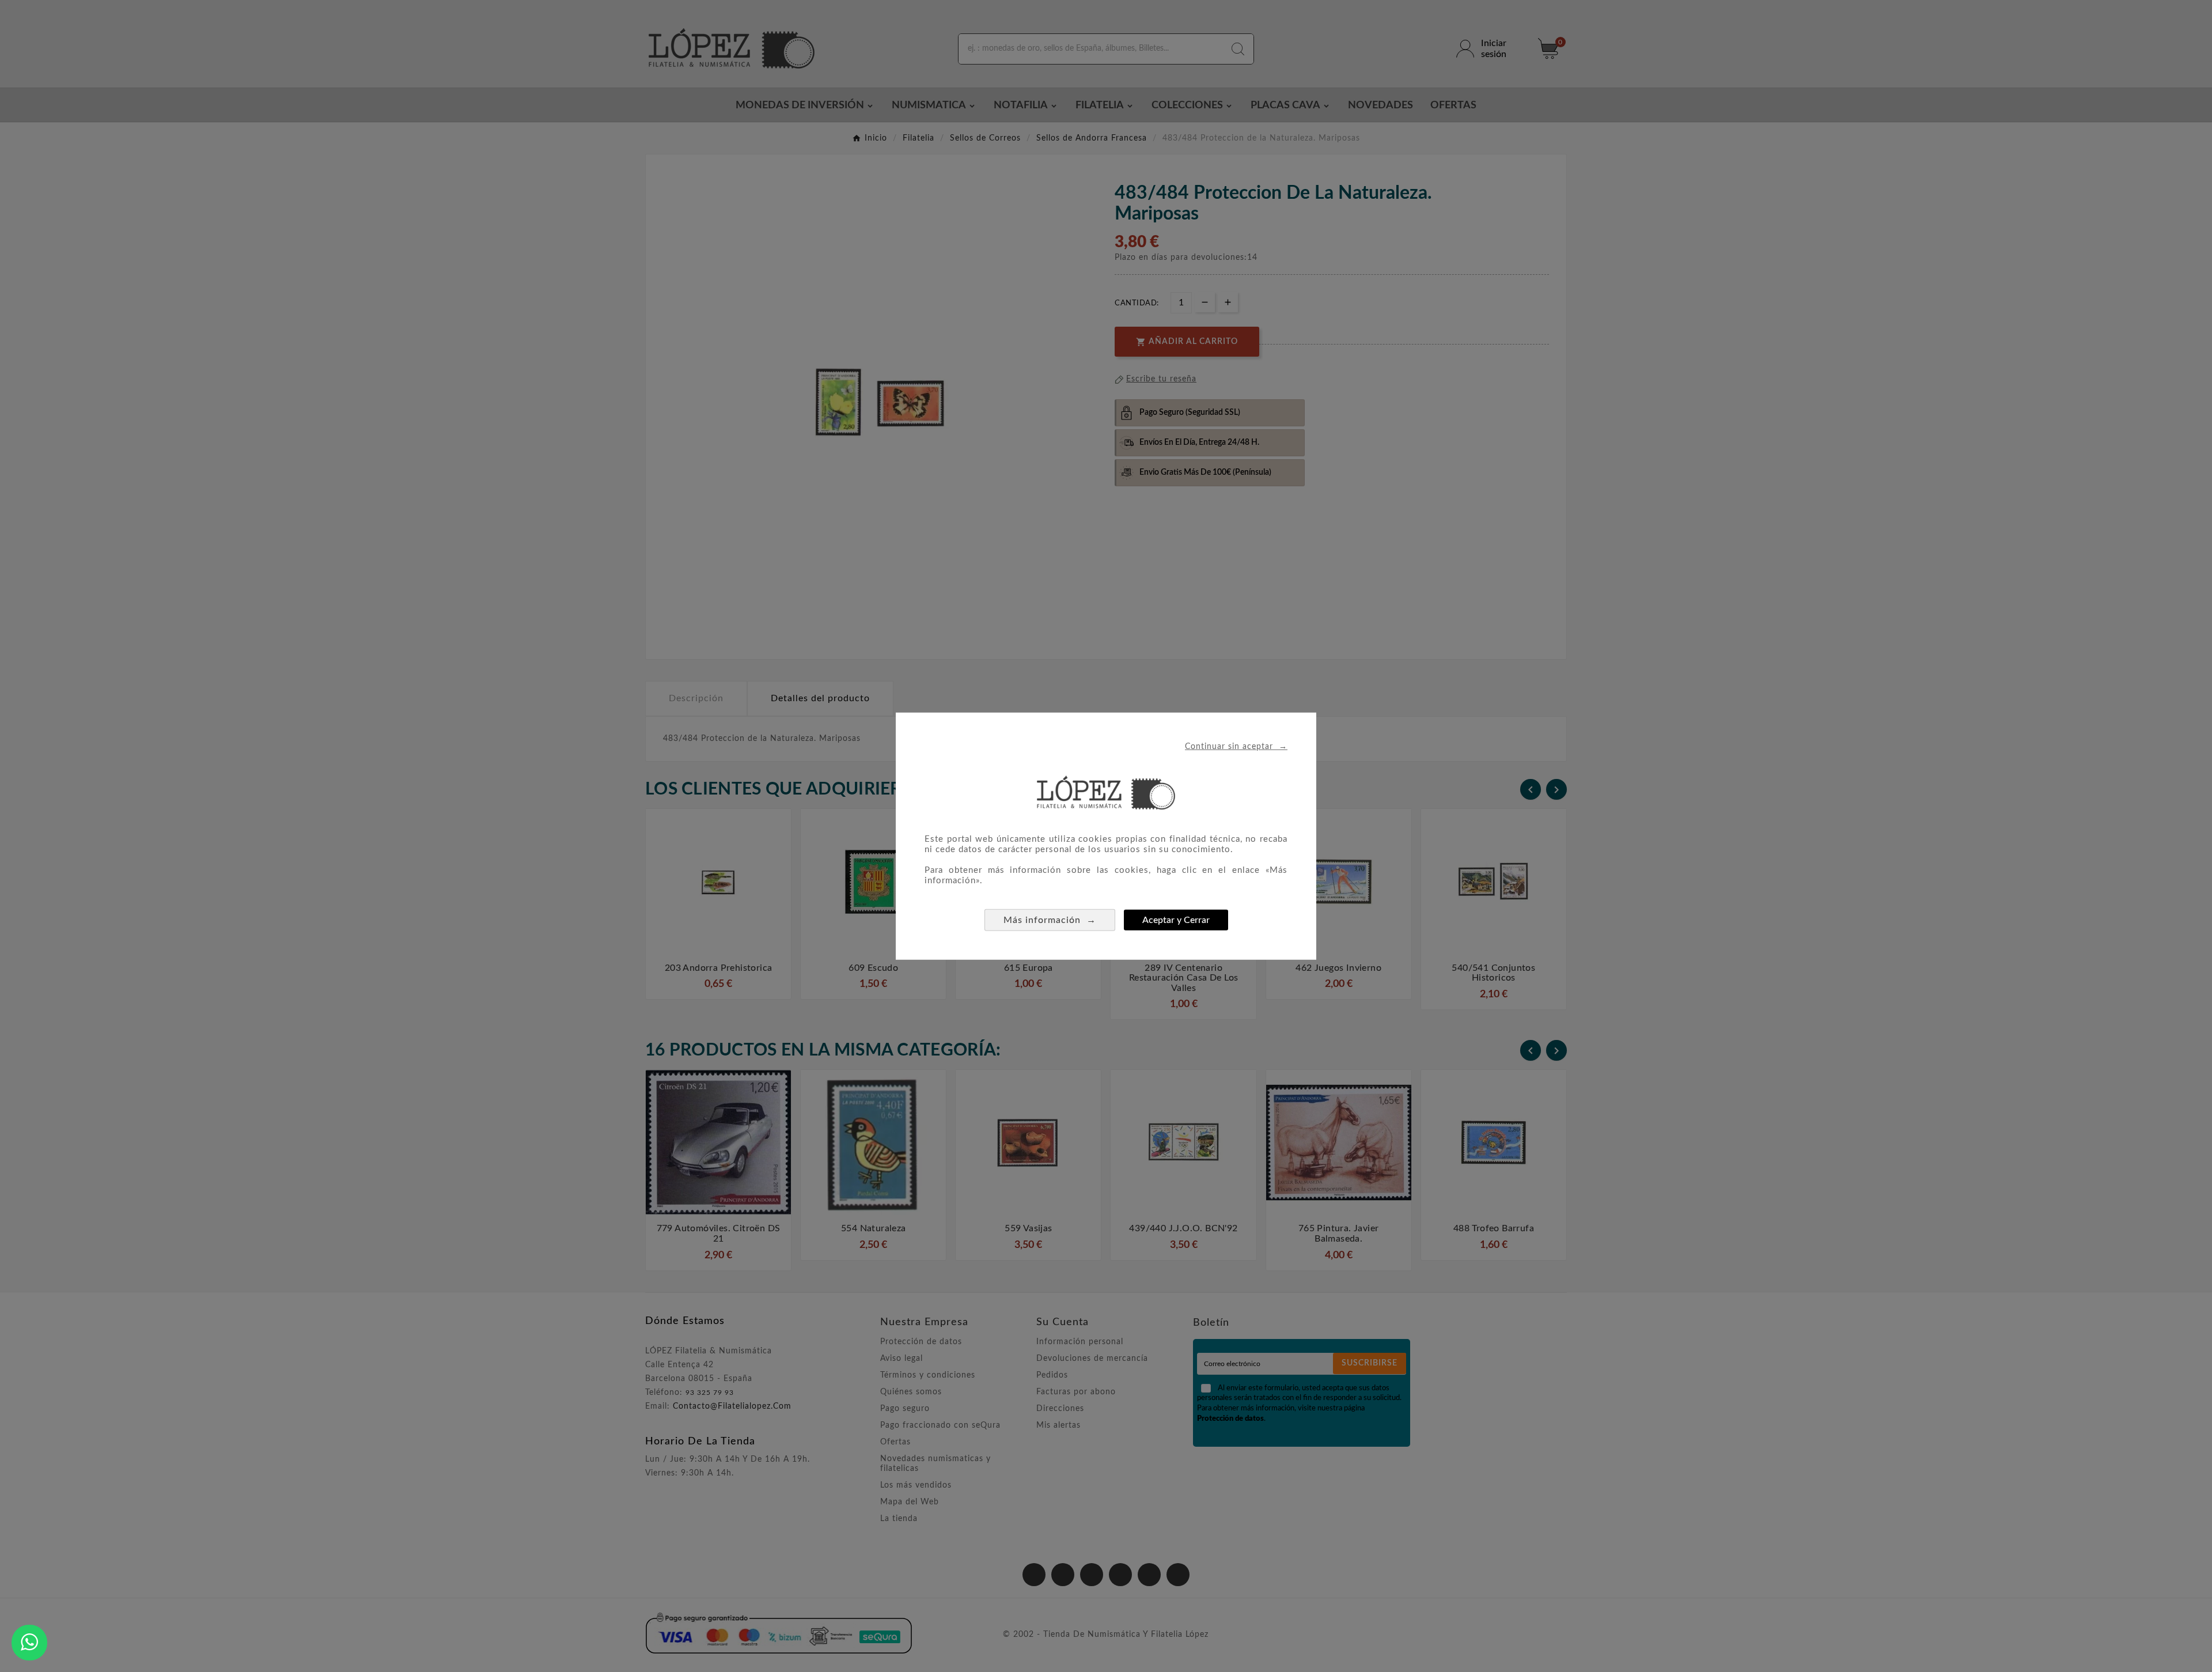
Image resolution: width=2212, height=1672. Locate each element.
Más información (1050, 919)
